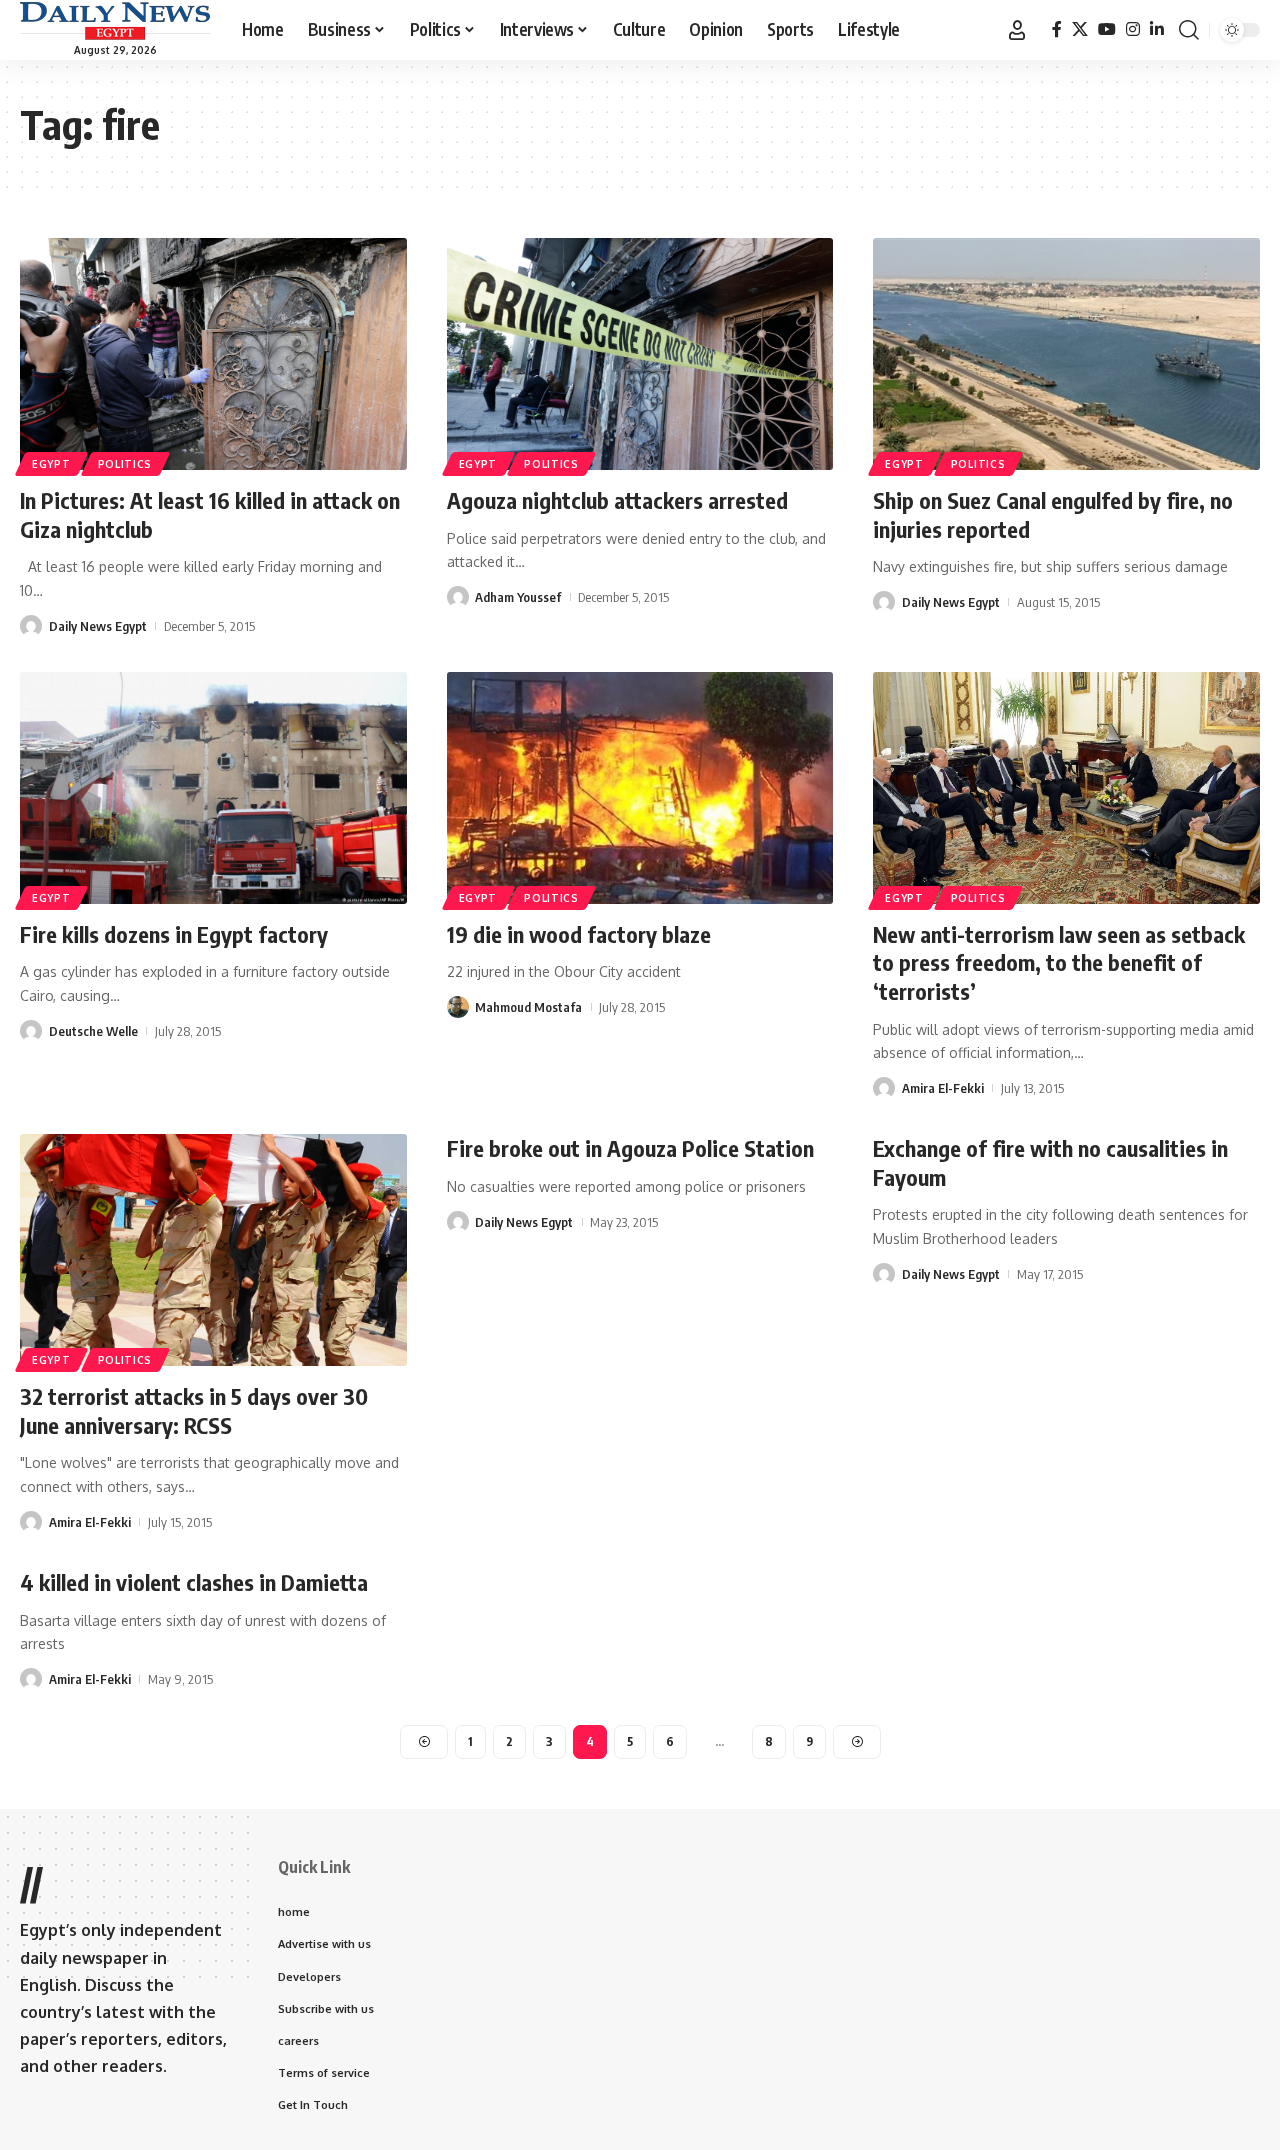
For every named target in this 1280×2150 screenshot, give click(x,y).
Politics (125, 464)
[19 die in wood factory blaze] (640, 788)
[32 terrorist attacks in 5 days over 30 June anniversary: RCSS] (213, 1250)
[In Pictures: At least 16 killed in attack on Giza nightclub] (213, 354)
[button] (1017, 30)
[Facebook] (1057, 29)
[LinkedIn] (1157, 29)
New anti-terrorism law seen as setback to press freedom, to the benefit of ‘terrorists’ (1059, 962)
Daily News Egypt (98, 626)
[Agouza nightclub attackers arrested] (640, 354)
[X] (1080, 29)
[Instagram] (1133, 29)
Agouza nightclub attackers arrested (617, 500)
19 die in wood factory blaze (579, 934)
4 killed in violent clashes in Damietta (194, 1582)
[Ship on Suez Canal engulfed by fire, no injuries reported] (1066, 354)
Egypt (51, 464)
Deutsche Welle (93, 1031)
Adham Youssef (518, 597)
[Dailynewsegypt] (115, 21)
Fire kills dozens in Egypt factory (174, 934)
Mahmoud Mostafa (528, 1007)
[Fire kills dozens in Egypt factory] (213, 788)
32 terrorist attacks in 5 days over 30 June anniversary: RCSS (194, 1410)
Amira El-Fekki (943, 1088)
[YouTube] (1107, 29)
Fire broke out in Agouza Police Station (630, 1148)
